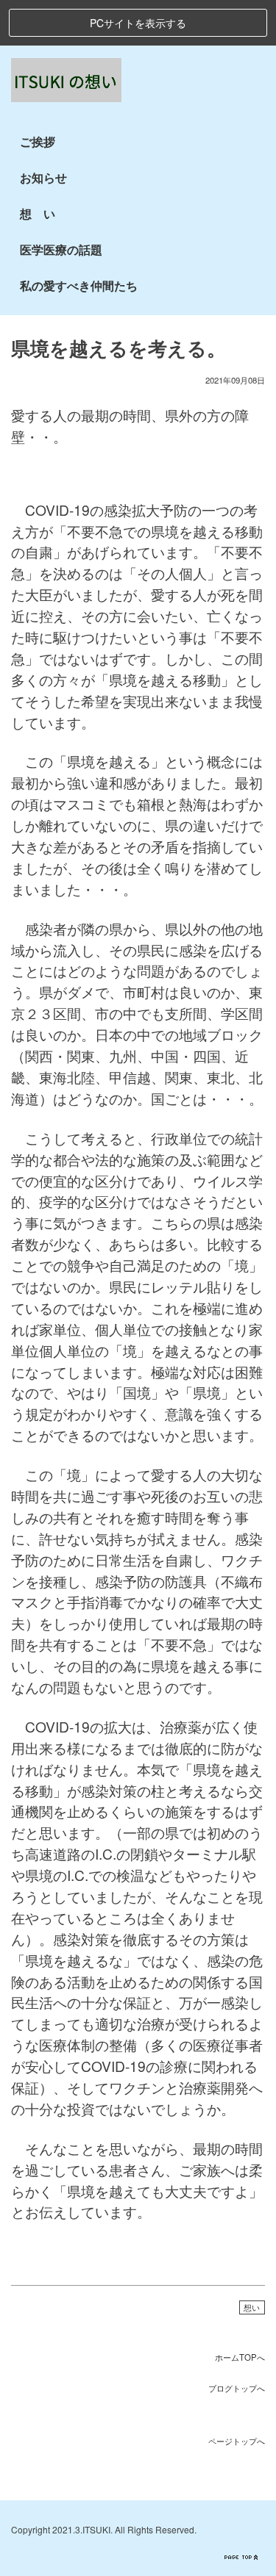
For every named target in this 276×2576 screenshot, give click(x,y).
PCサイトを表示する (138, 23)
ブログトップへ (237, 2388)
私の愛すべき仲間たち (79, 285)
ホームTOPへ (240, 2357)
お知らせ (43, 177)
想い (252, 2307)
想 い (38, 213)
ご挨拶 (38, 141)
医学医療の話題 (61, 249)
